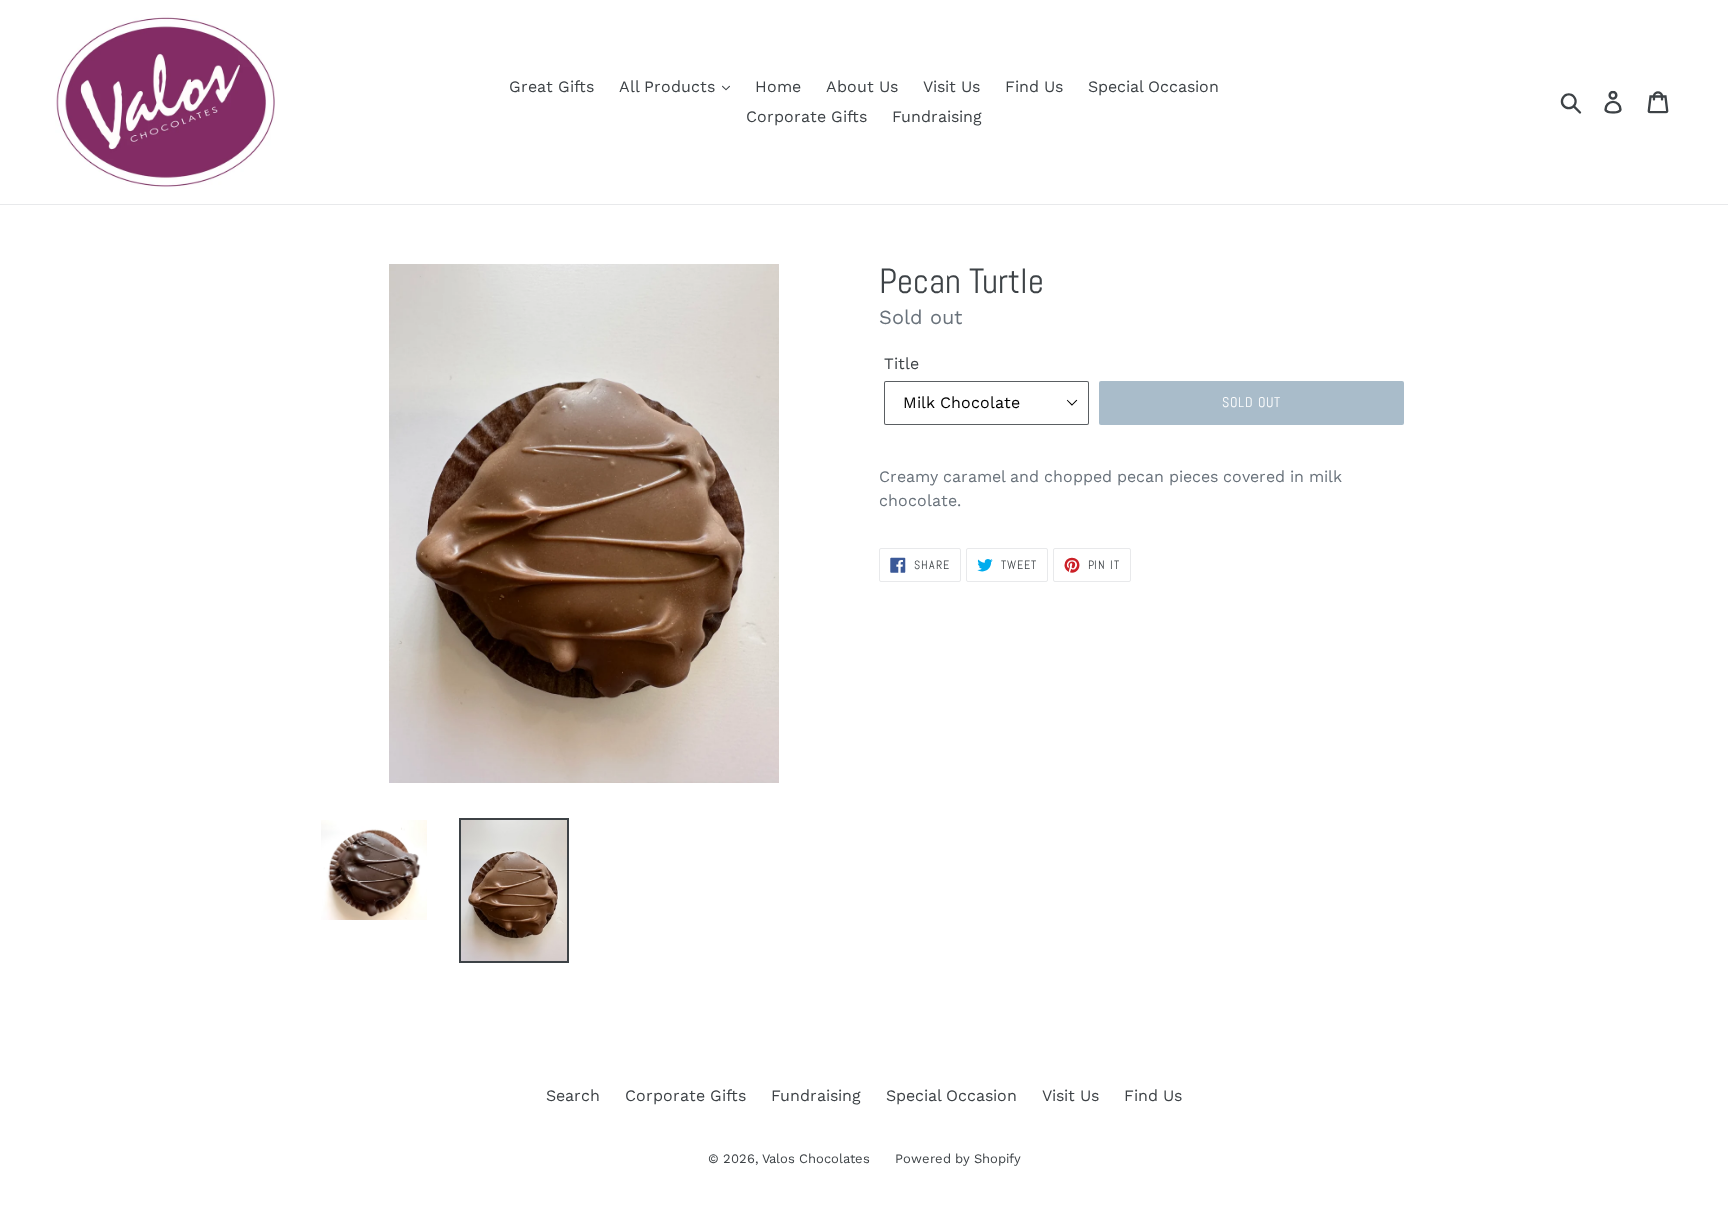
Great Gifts (551, 86)
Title (901, 363)
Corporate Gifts (806, 116)
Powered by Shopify (958, 1158)
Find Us (1034, 86)
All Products (669, 86)
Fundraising (937, 116)
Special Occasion (1153, 86)
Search (573, 1095)
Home (778, 86)
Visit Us (951, 86)
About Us (862, 86)
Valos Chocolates (816, 1158)
